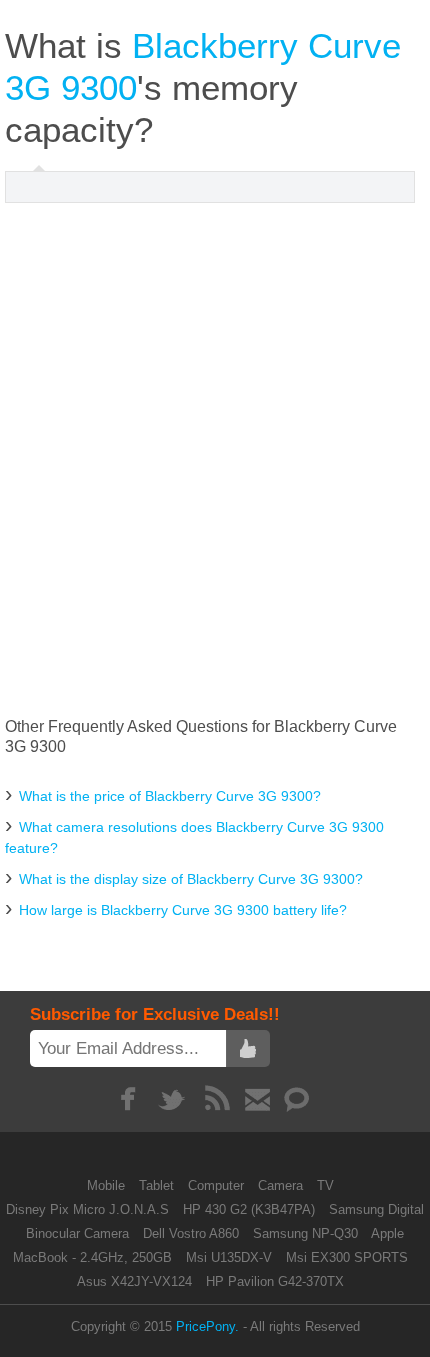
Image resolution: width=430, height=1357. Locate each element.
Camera (282, 1185)
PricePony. (207, 1326)
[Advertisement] (215, 460)
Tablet (158, 1185)
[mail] (257, 1099)
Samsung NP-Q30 (305, 1233)
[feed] (217, 1099)
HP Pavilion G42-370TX (275, 1281)
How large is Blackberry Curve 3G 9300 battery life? (183, 910)
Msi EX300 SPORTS (347, 1257)
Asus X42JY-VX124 (134, 1281)
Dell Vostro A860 (191, 1233)
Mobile (108, 1185)
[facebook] (127, 1099)
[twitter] (172, 1099)
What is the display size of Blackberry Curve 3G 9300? (191, 879)
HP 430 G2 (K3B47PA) (249, 1209)
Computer (218, 1185)
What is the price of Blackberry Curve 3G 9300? (170, 796)
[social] (297, 1099)
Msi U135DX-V (229, 1257)
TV (325, 1185)
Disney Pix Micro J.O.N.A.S (87, 1209)
